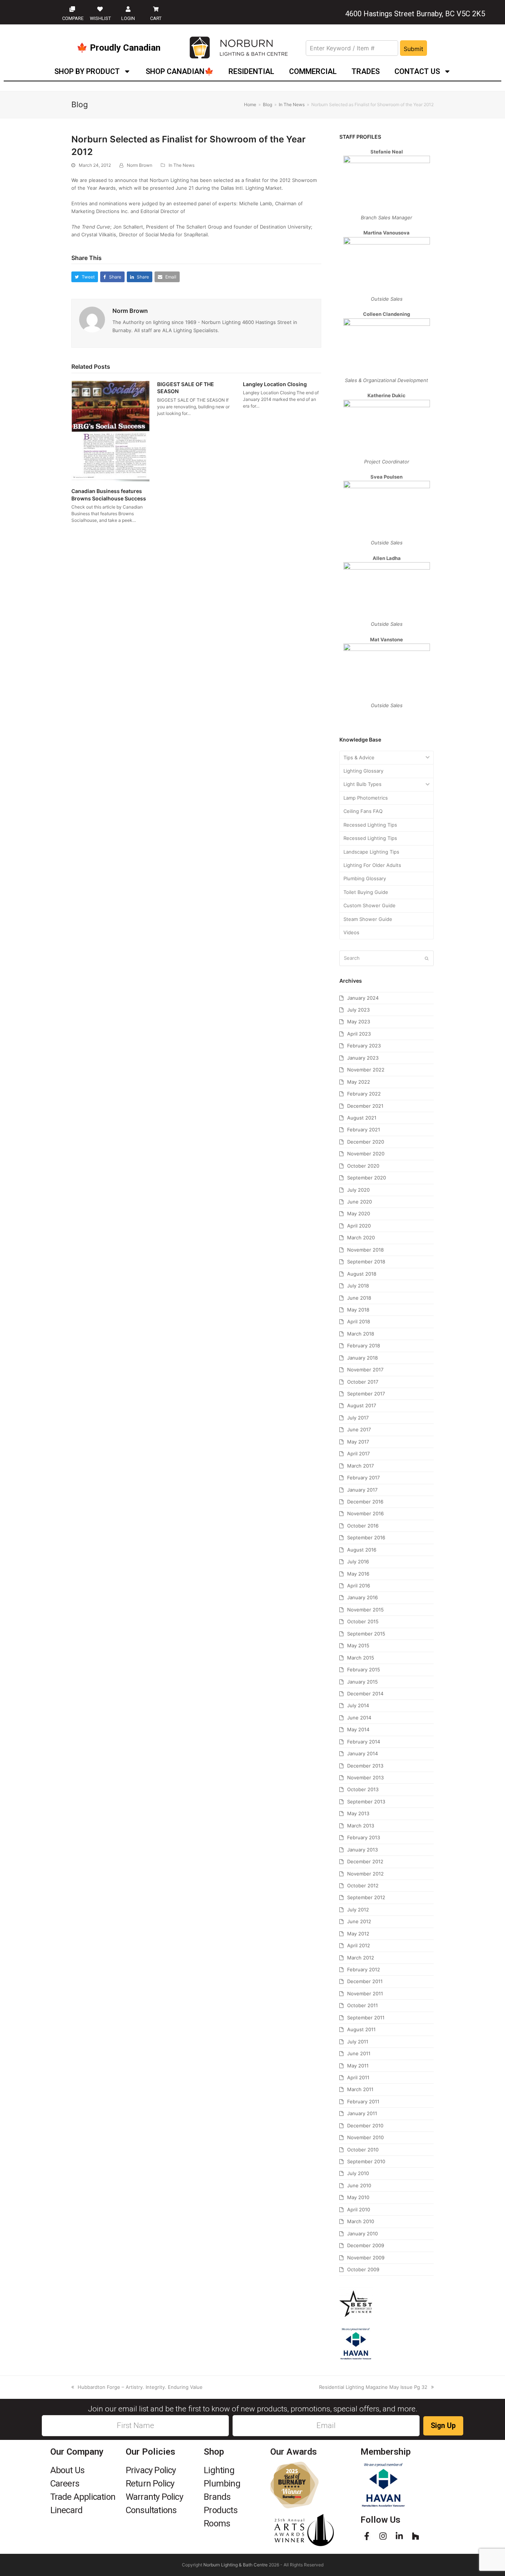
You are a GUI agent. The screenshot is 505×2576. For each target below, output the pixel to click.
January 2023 (363, 1058)
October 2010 (363, 2150)
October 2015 (363, 1621)
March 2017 (360, 1466)
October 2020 (363, 1166)
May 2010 (358, 2197)
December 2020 (366, 1142)
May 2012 (358, 1934)
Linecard (67, 2510)
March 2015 (361, 1658)
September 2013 (366, 1802)
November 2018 (365, 1250)
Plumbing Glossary (365, 878)
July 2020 (358, 1190)
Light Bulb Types (362, 784)
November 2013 (365, 1777)
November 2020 (366, 1154)
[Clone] (72, 9)
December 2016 (365, 1502)
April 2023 (359, 1034)
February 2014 (364, 1742)
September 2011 (366, 2018)
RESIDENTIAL (251, 71)
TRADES (366, 71)
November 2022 (366, 1070)
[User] (128, 9)
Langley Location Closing (275, 384)
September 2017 (366, 1394)
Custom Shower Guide (370, 905)
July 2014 (358, 1705)
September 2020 (367, 1178)
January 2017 (362, 1490)
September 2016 (366, 1537)
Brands (217, 2497)
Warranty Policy (154, 2497)
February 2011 (363, 2101)
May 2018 (358, 1310)
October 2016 (363, 1526)
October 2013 (363, 1789)
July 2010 (358, 2173)
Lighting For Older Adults (372, 865)
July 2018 (358, 1286)
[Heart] (100, 9)
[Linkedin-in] (399, 2536)
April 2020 (359, 1226)
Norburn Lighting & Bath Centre (235, 2565)
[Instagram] (383, 2536)
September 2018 (366, 1262)
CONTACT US (417, 71)
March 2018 (361, 1334)
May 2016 (358, 1574)
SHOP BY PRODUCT (87, 71)
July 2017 (358, 1418)
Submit (414, 49)
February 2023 (364, 1046)
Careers (65, 2484)
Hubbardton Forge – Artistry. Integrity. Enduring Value (140, 2387)
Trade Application (83, 2497)
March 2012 (361, 1958)
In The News (182, 165)
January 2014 (362, 1753)
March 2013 (361, 1826)
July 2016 (358, 1562)
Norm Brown (140, 165)
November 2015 (365, 1610)
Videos (351, 932)
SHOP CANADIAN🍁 (180, 71)
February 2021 (364, 1130)
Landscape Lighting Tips (371, 852)
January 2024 (363, 998)
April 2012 (359, 1945)
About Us (67, 2470)
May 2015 (358, 1645)
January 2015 (362, 1682)
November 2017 (365, 1370)
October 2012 (363, 1885)
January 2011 (362, 2113)
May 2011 (358, 2066)
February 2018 (364, 1346)
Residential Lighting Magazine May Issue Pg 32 (373, 2387)
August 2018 (362, 1274)
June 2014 (359, 1718)
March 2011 (360, 2089)
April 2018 (359, 1321)
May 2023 (359, 1022)
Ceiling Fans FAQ (363, 811)
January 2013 (362, 1850)
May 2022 (359, 1082)
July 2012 (358, 1910)
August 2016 (362, 1550)
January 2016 (362, 1597)
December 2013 (365, 1766)
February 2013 (364, 1837)
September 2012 (366, 1897)
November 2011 (365, 1993)
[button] (85, 277)
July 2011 (358, 2042)
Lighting (219, 2470)
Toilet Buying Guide (366, 892)
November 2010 (365, 2137)
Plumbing (222, 2484)
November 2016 (365, 1513)
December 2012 (365, 1861)
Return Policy (150, 2484)
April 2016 (359, 1586)
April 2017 (358, 1454)
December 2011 (365, 1981)
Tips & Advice (359, 757)
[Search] (387, 958)
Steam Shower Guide (368, 919)
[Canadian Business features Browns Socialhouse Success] (111, 431)
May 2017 (358, 1442)
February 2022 (364, 1094)
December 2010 (365, 2126)
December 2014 (365, 1694)
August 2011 (361, 2029)
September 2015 (366, 1634)
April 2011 (358, 2077)
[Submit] (427, 958)
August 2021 (362, 1118)
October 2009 (363, 2269)
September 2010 (366, 2161)
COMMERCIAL (313, 71)
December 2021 (365, 1106)
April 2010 (359, 2209)
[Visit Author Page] (92, 319)
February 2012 (364, 1969)
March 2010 (361, 2221)
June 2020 (360, 1202)
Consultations (151, 2510)
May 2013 (358, 1813)
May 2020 (359, 1213)
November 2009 (366, 2258)
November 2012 (365, 1874)
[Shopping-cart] (156, 9)
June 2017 (359, 1429)
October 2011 (362, 2005)
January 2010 (362, 2234)
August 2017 (362, 1405)
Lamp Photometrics (366, 798)
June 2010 (359, 2185)
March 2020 (361, 1238)
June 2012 (359, 1921)
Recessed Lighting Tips (370, 825)
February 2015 (364, 1669)
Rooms (217, 2523)
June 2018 (359, 1298)
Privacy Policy (151, 2470)
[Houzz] (416, 2536)
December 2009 (366, 2245)
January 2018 (362, 1358)
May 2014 (358, 1729)
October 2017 (363, 1382)
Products (221, 2510)
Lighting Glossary (363, 771)
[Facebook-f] (367, 2536)
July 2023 (358, 1010)
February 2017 (363, 1478)
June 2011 (359, 2053)
